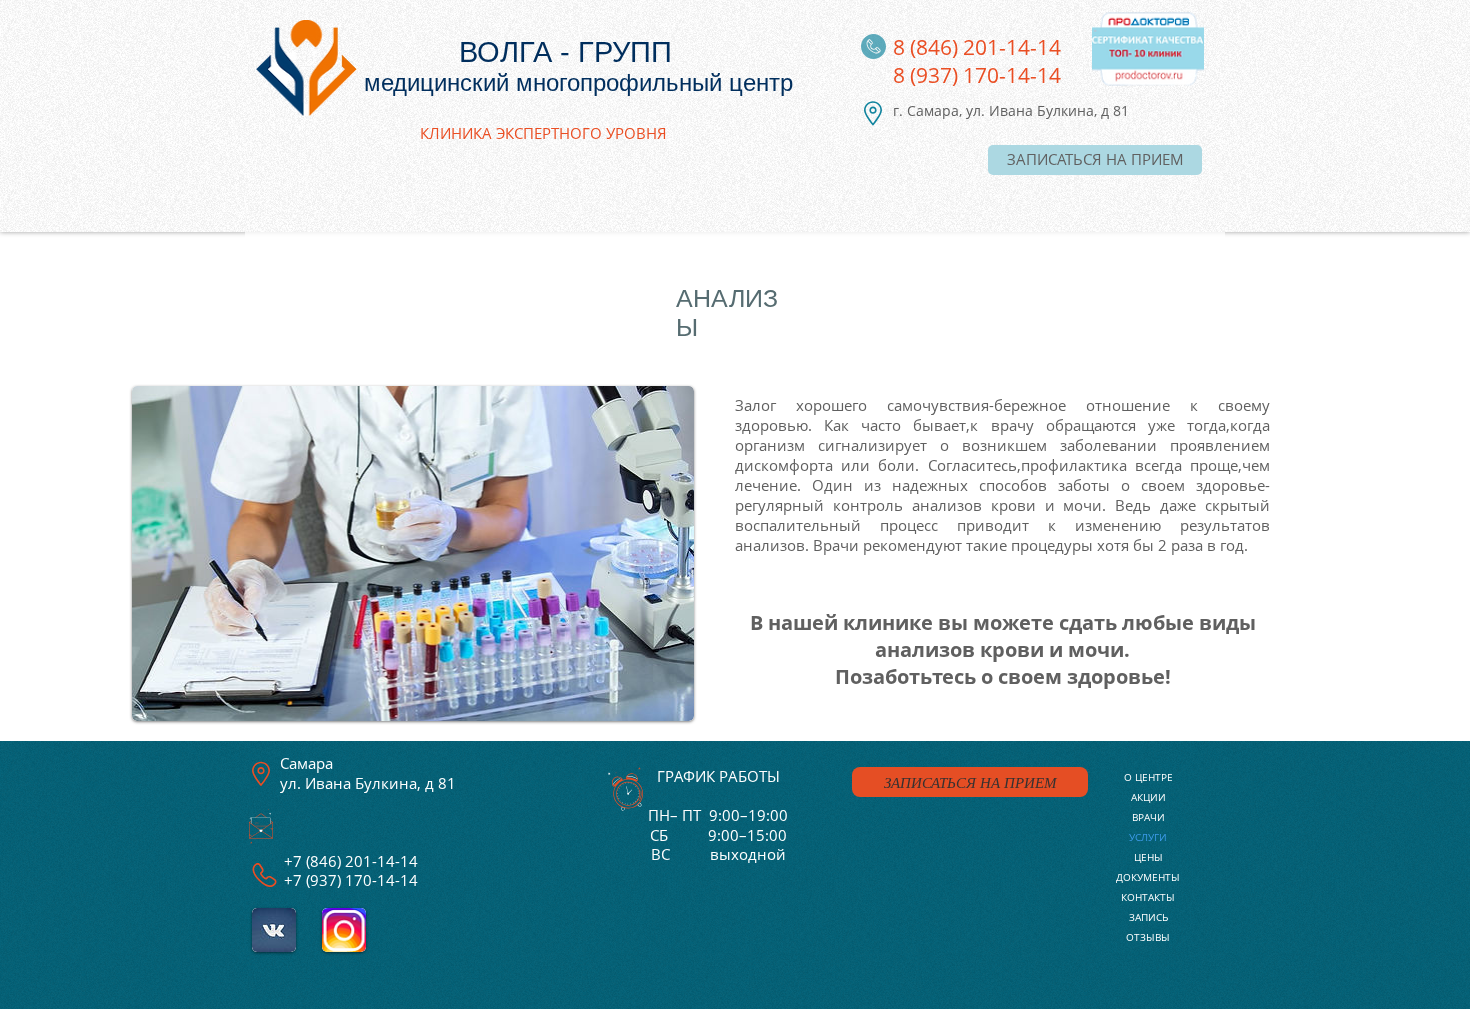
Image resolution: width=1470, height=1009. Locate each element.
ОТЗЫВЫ (1148, 937)
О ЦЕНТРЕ (1148, 777)
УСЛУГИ (1148, 837)
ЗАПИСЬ (1148, 917)
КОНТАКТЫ (1148, 897)
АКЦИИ (1148, 797)
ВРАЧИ (1148, 817)
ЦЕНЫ (1148, 857)
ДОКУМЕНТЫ (1148, 877)
